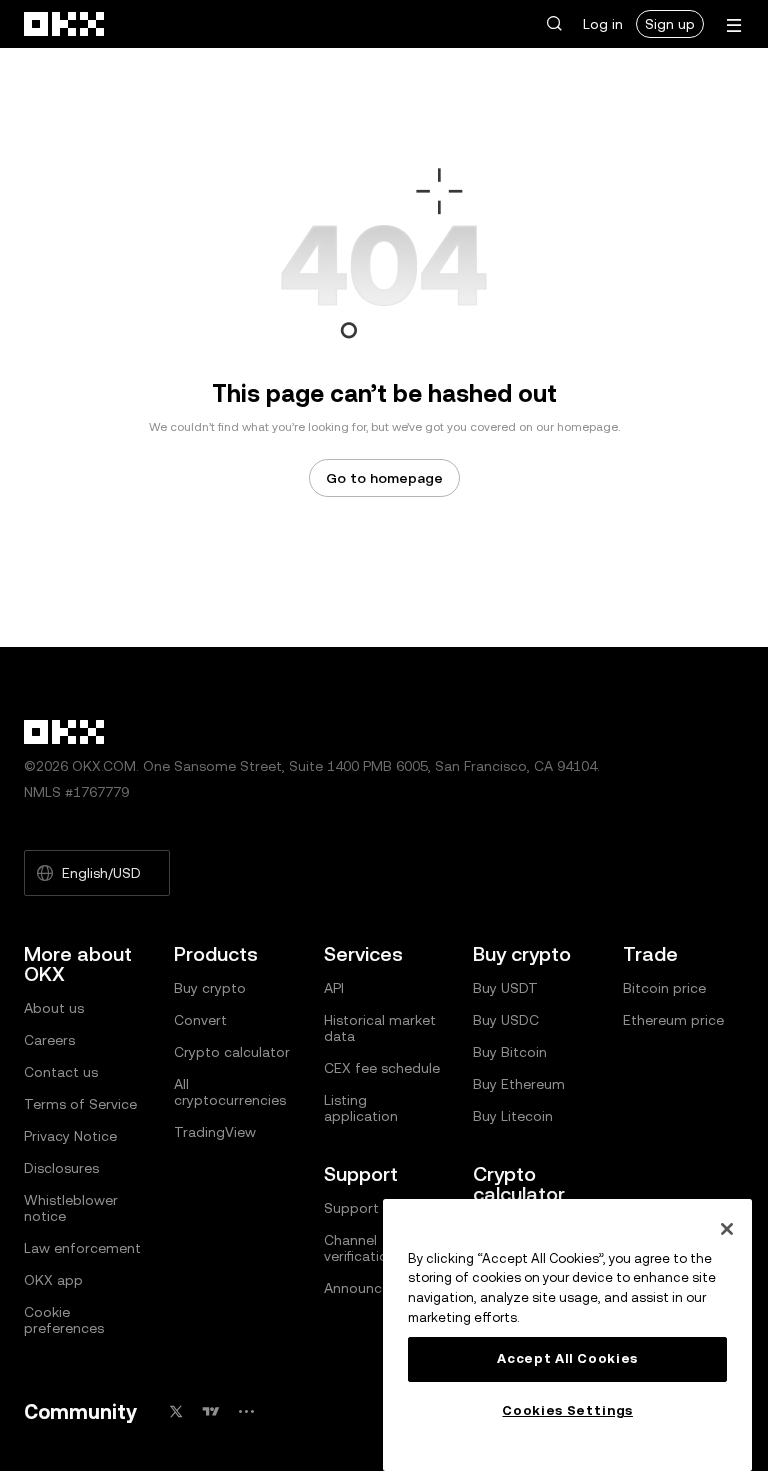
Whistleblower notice (71, 1208)
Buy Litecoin (513, 1116)
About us (54, 1008)
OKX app (53, 1280)
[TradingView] (211, 1411)
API (334, 988)
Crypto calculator (232, 1052)
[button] (554, 24)
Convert (200, 1020)
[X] (176, 1411)
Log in (603, 24)
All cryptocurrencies (230, 1092)
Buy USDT (505, 988)
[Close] (727, 1229)
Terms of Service (80, 1104)
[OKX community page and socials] (246, 1411)
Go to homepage (384, 478)
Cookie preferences (64, 1320)
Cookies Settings (567, 1410)
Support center (375, 1208)
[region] (567, 1335)
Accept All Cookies (567, 1358)
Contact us (61, 1072)
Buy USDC (506, 1020)
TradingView (215, 1132)
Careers (49, 1040)
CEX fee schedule (382, 1068)
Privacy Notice (70, 1136)
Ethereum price (673, 1020)
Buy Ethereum (519, 1084)
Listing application (361, 1108)
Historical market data (380, 1028)
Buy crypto (210, 988)
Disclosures (61, 1168)
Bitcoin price (664, 988)
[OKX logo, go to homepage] (65, 24)
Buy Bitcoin (510, 1052)
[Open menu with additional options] (734, 25)
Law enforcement (82, 1248)
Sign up (670, 24)
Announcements (378, 1288)
